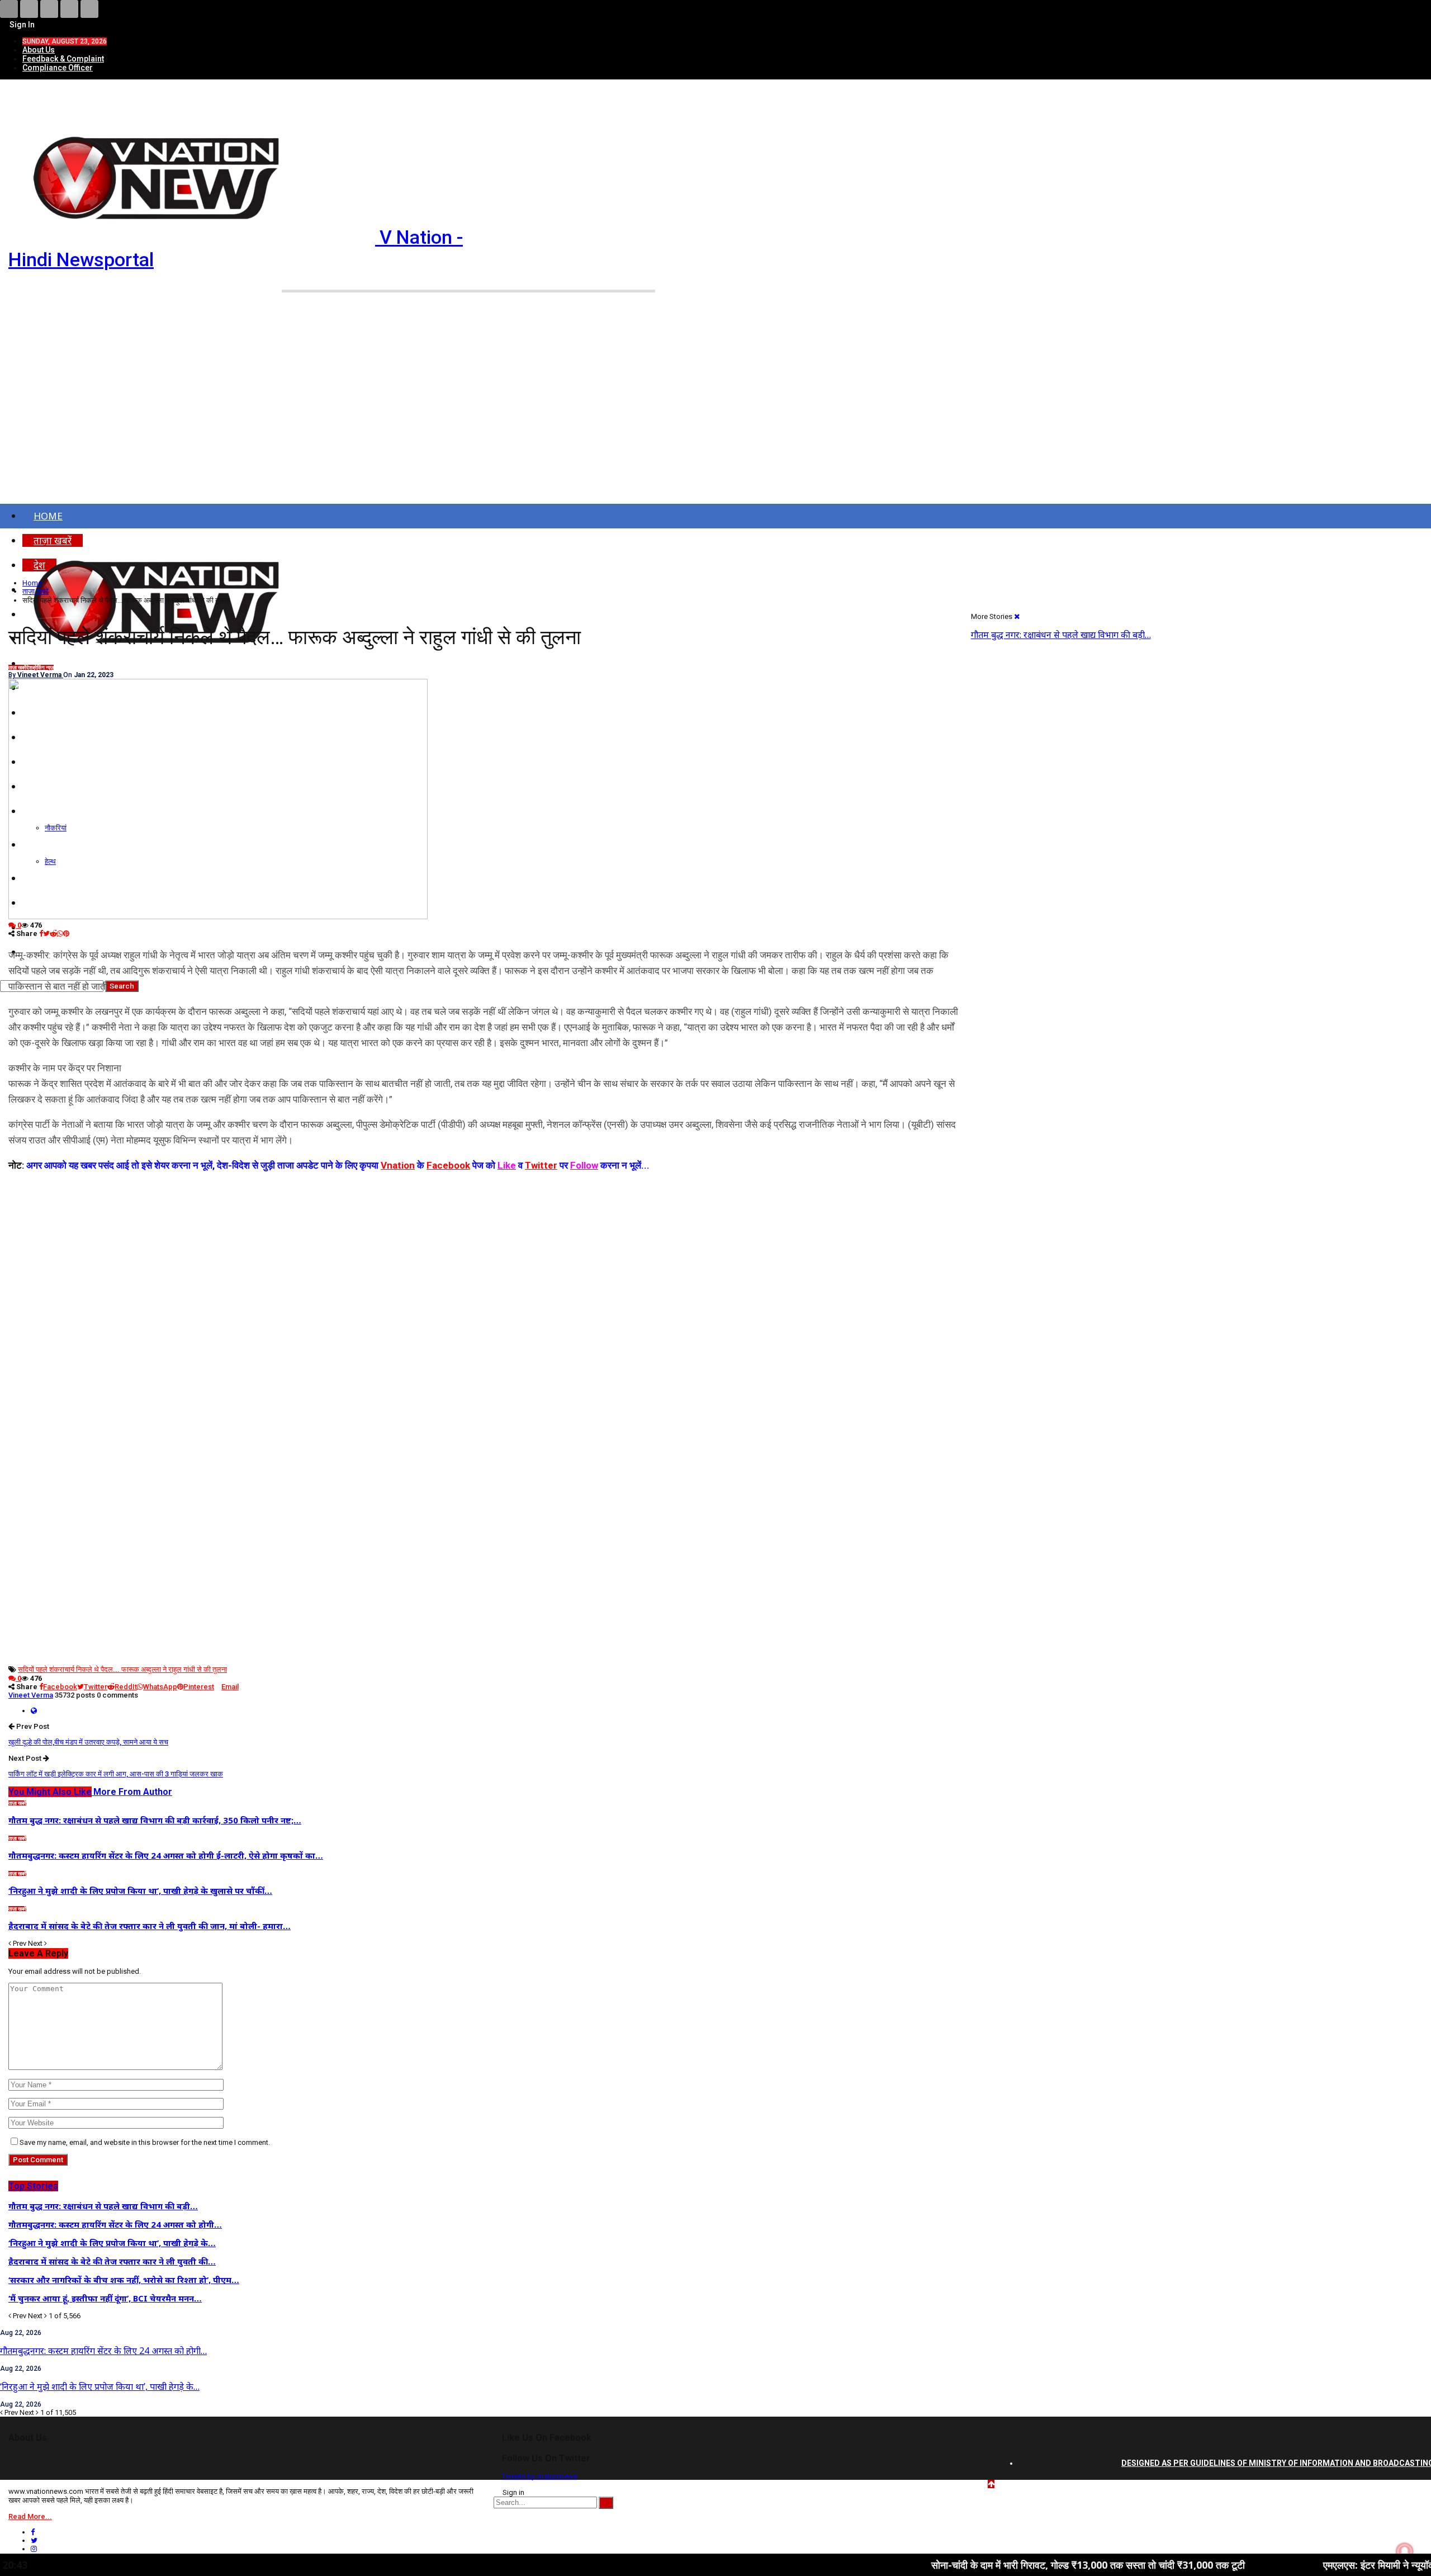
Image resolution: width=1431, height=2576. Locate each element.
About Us (39, 50)
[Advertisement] (715, 418)
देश (29, 668)
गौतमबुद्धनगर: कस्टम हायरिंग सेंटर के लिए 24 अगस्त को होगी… (103, 2351)
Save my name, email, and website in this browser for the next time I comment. (145, 2142)
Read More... (30, 2516)
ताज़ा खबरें (17, 668)
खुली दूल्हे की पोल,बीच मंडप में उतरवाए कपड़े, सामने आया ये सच (88, 1742)
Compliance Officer (58, 68)
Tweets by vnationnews (540, 2476)
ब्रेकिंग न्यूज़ (43, 668)
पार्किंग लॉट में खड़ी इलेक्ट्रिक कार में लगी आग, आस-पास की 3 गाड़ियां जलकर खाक (116, 1774)
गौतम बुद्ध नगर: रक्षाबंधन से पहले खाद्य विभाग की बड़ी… (1061, 635)
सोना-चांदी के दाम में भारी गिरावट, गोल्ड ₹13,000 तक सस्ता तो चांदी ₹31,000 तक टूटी (971, 2565)
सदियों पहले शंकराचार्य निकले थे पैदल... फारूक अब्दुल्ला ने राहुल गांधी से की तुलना (122, 1669)
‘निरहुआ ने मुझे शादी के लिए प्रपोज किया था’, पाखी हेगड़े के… (100, 2386)
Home (48, 516)
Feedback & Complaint (63, 59)
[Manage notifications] (1405, 2551)
